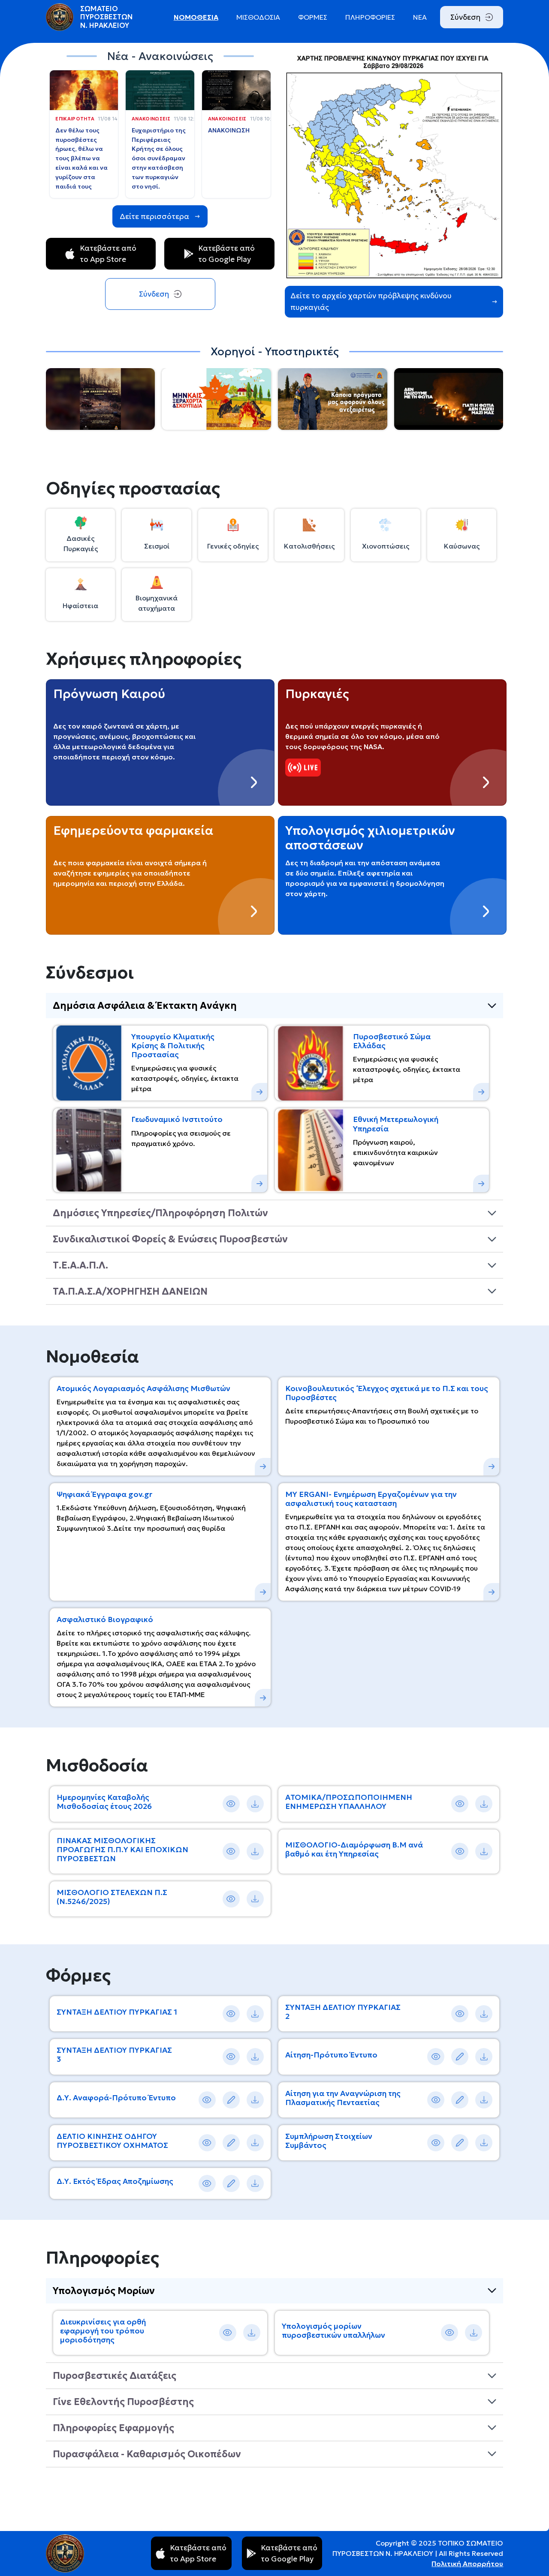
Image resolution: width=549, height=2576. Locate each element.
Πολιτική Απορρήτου (467, 2564)
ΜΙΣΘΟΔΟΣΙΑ (258, 17)
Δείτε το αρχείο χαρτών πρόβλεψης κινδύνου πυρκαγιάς (371, 301)
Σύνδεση (465, 17)
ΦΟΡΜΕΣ (313, 17)
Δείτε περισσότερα (154, 216)
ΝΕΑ (420, 17)
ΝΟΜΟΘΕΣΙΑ (196, 17)
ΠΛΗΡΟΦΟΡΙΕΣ (370, 17)
